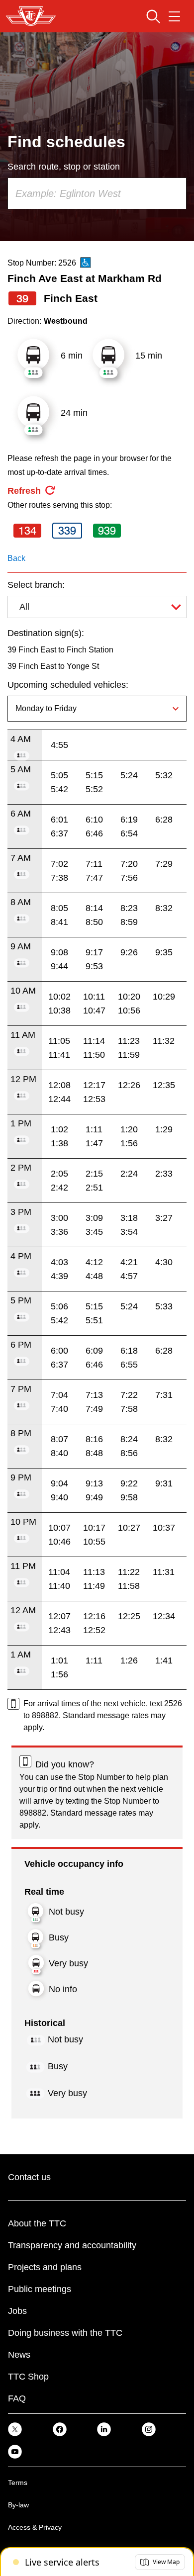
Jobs (17, 2311)
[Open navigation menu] (174, 16)
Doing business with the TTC (65, 2333)
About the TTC (37, 2223)
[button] (160, 2562)
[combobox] (97, 193)
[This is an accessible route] (86, 263)
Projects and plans (45, 2267)
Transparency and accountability (72, 2245)
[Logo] (31, 16)
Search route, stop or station (64, 167)
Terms (18, 2483)
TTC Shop (28, 2377)
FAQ (17, 2398)
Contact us (29, 2177)
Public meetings (40, 2289)
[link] (15, 2429)
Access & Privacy (35, 2527)
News (19, 2355)
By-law (18, 2505)
